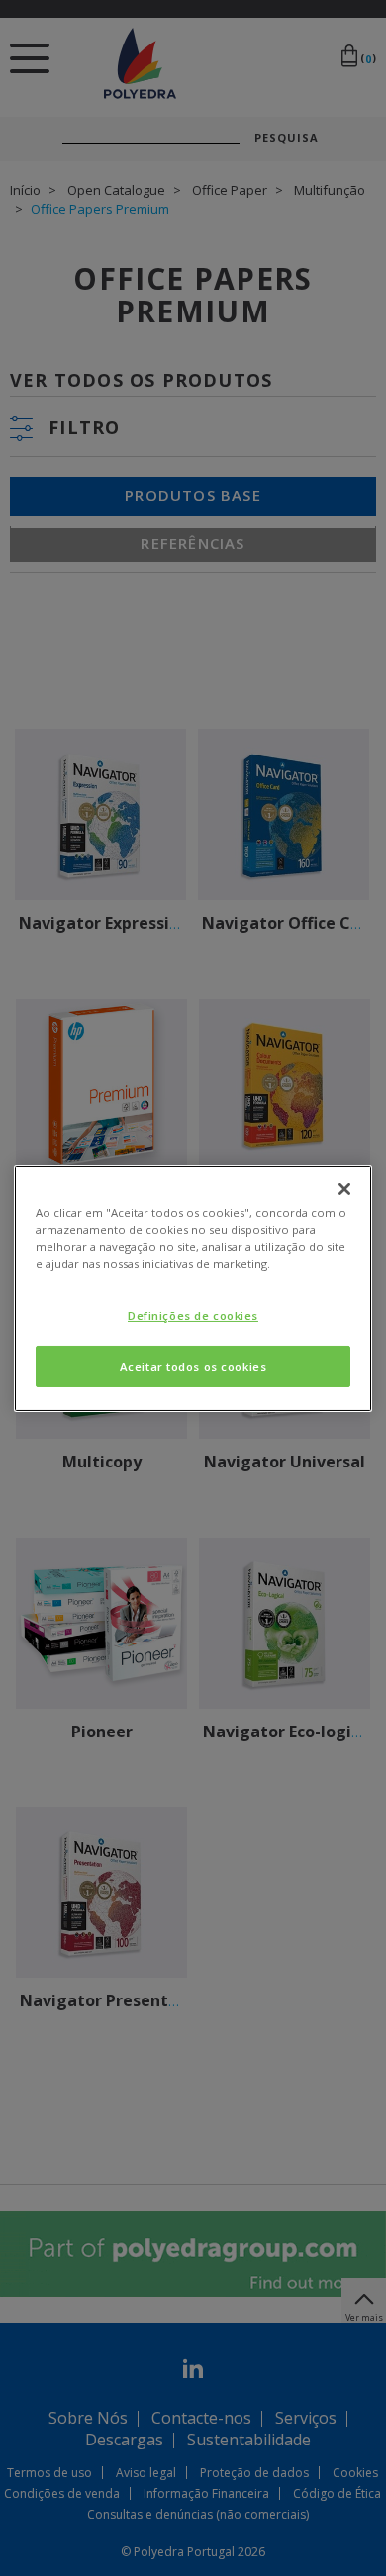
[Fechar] (344, 1188)
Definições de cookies (193, 1316)
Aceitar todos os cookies (193, 1366)
